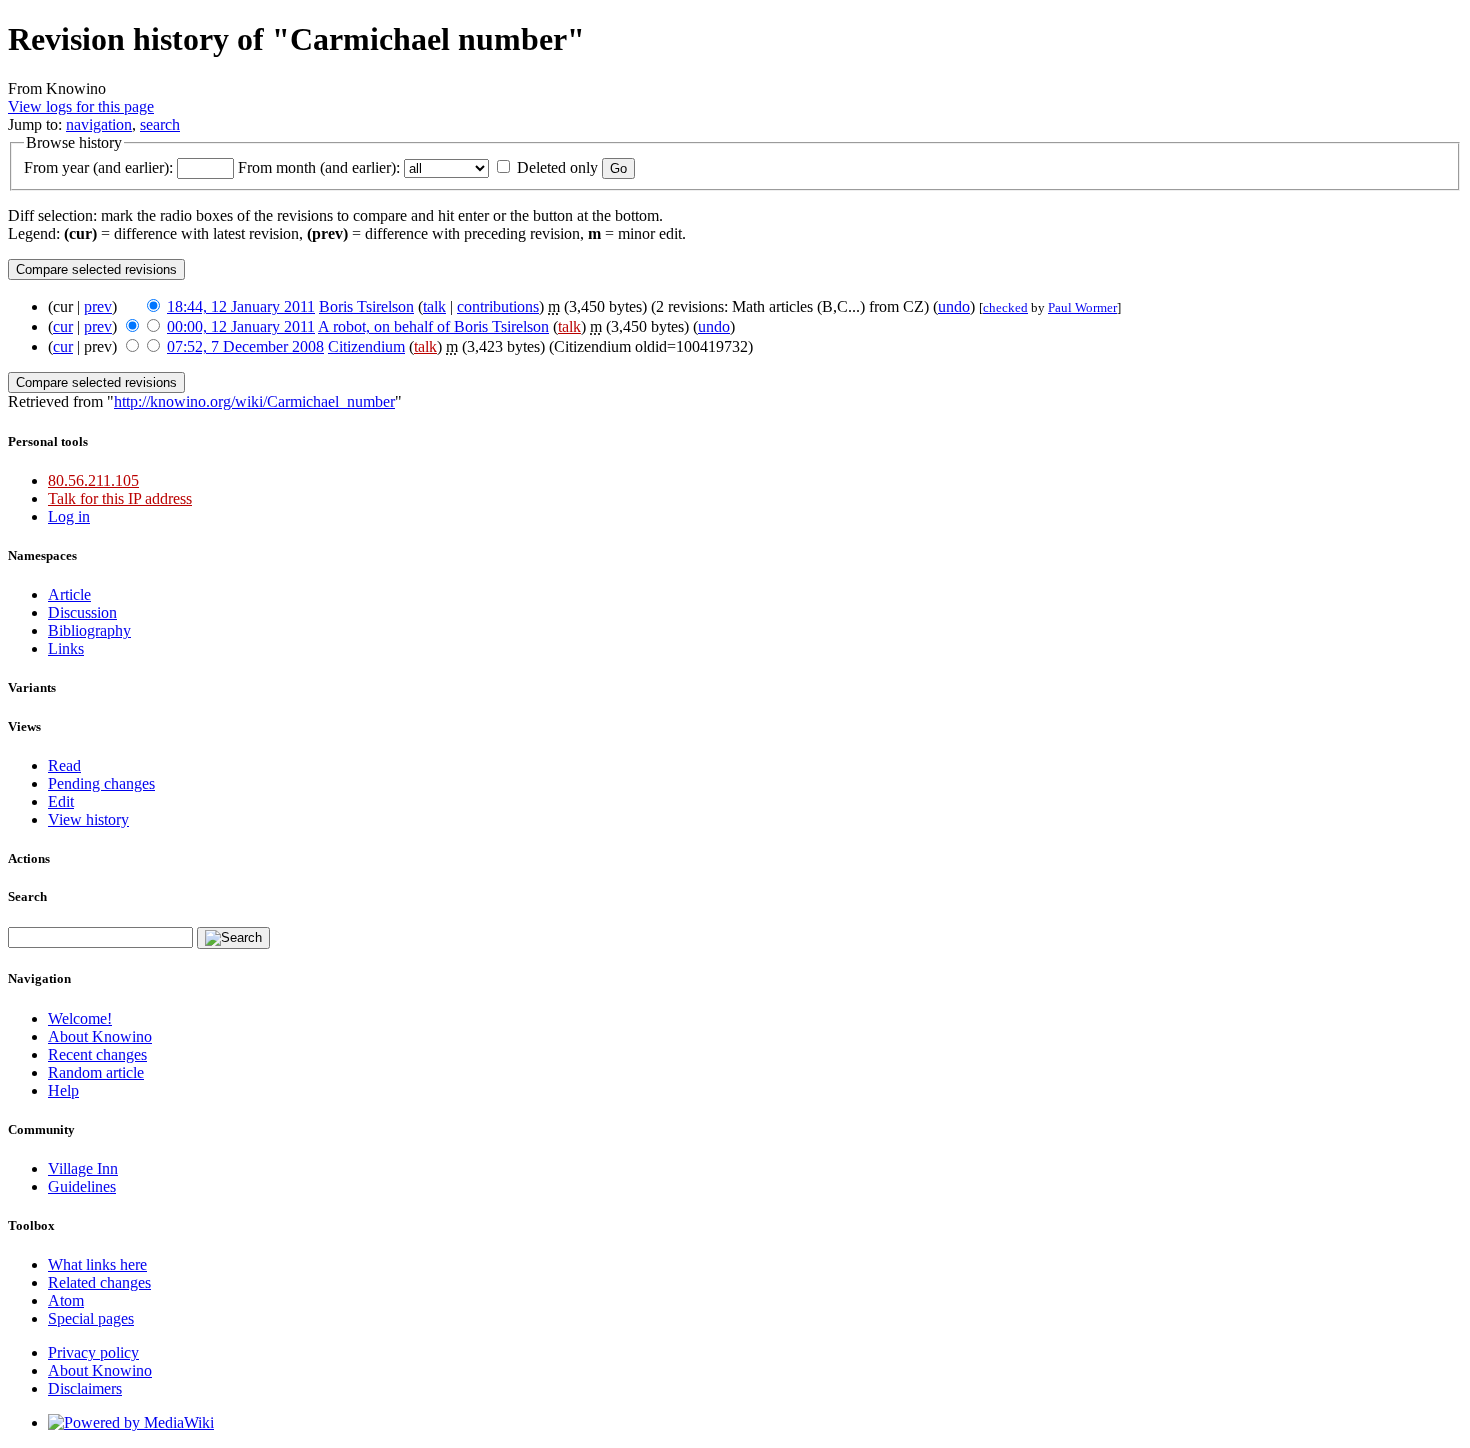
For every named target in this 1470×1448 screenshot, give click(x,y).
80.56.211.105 (93, 480)
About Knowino (100, 1036)
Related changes (99, 1282)
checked (1005, 307)
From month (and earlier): (319, 167)
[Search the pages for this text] (233, 938)
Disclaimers (85, 1388)
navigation (99, 124)
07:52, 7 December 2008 (245, 346)
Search (27, 896)
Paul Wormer (1082, 307)
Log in (69, 516)
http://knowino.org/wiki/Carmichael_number (254, 401)
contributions (498, 306)
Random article (96, 1072)
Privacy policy (93, 1352)
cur (63, 326)
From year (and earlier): (98, 167)
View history (88, 819)
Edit (61, 801)
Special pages (91, 1318)
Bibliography (89, 630)
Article (69, 594)
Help (63, 1090)
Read (64, 765)
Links (66, 648)
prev (98, 306)
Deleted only (557, 167)
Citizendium (366, 346)
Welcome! (80, 1018)
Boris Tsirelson (366, 306)
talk (434, 306)
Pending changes (101, 783)
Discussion (82, 612)
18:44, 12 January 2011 (241, 306)
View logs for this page (81, 106)
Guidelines (82, 1186)
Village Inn (83, 1168)
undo (954, 306)
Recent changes (97, 1054)
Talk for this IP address (120, 498)
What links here (97, 1264)
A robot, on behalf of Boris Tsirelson (433, 326)
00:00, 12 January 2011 (241, 326)
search (160, 124)
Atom (66, 1300)
